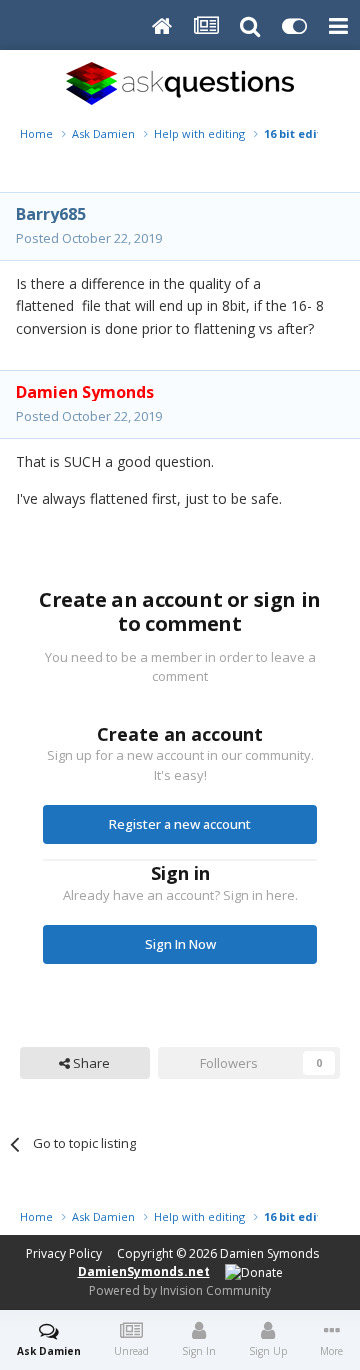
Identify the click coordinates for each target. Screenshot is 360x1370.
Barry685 (51, 214)
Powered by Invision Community (180, 1290)
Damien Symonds (269, 1253)
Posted (89, 238)
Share (90, 1063)
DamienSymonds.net (144, 1271)
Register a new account (180, 824)
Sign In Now (180, 944)
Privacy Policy (64, 1253)
